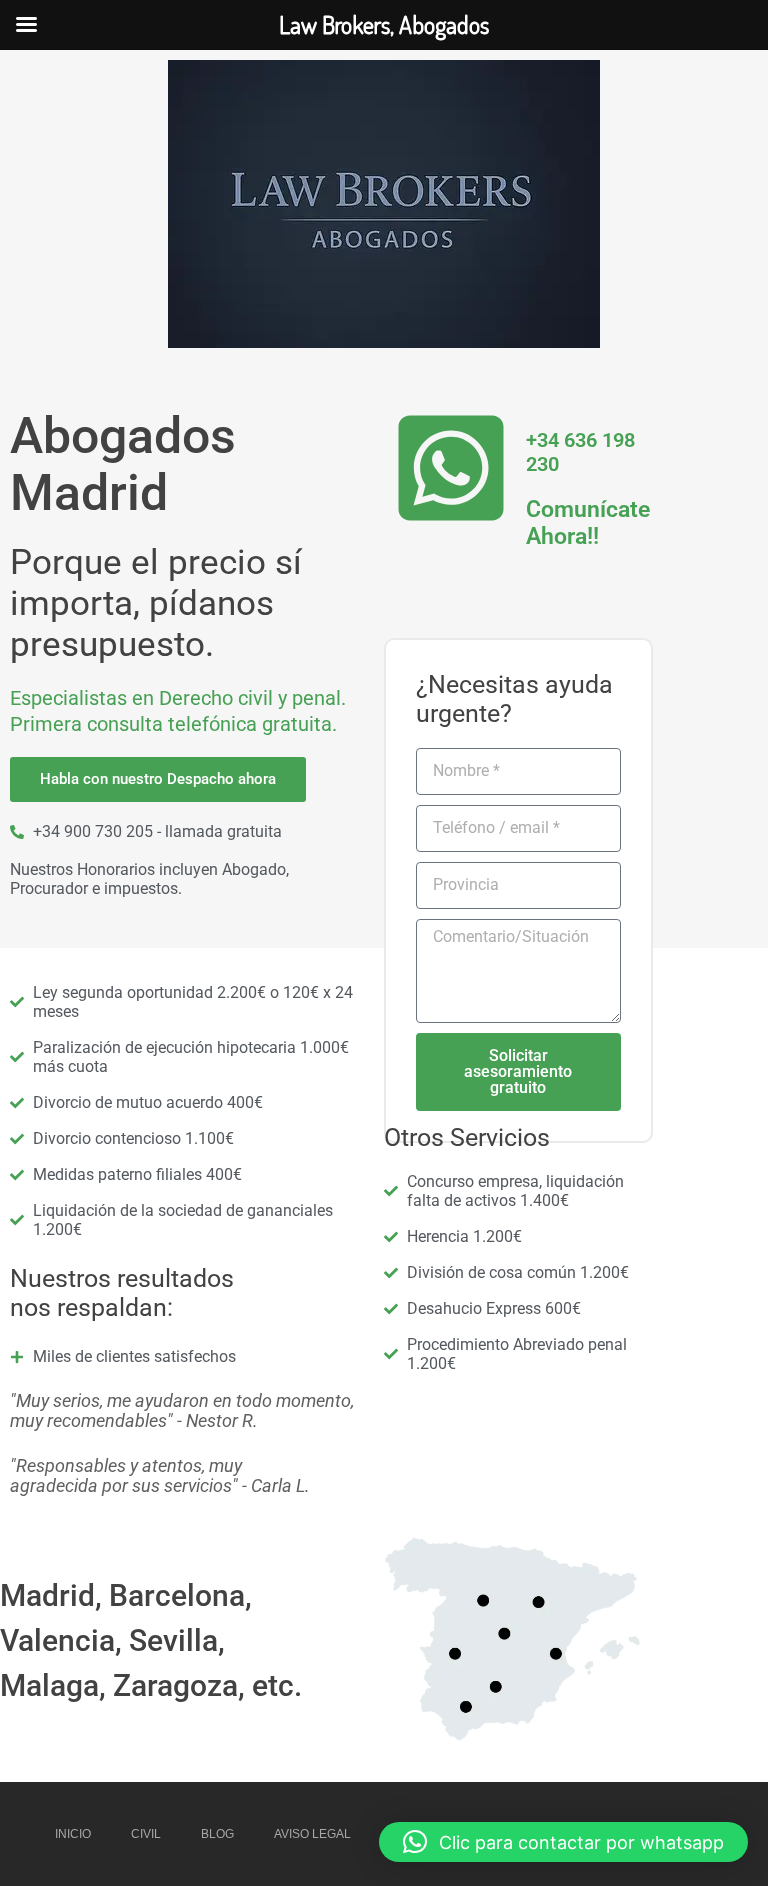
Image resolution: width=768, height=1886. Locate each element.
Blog (217, 1834)
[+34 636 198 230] (451, 468)
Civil (146, 1834)
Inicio (73, 1834)
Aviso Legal (312, 1834)
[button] (563, 1842)
